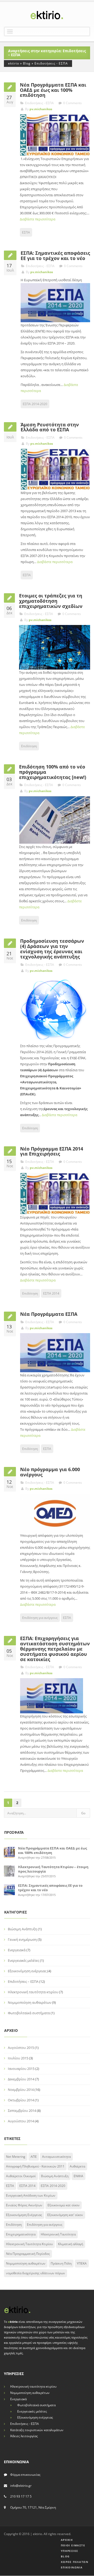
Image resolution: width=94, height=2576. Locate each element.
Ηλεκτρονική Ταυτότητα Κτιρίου (29, 2244)
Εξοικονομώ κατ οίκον (64, 2205)
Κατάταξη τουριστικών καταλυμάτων (37, 2430)
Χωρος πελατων (73, 2562)
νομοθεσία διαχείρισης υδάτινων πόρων (36, 2273)
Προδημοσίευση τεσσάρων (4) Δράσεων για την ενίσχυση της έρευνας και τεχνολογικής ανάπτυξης (52, 949)
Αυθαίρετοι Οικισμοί (21, 2176)
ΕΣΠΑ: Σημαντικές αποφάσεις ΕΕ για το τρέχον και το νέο (55, 256)
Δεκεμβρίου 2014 (21, 2079)
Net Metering (16, 2157)
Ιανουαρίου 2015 (21, 2069)
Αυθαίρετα (77, 2166)
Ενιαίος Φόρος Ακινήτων (24, 2205)
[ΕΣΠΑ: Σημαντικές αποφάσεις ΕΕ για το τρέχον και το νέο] (9, 1889)
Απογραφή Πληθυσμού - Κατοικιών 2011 (35, 2166)
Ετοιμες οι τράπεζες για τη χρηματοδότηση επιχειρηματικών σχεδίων (51, 601)
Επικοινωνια (70, 2567)
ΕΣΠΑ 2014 (51, 1293)
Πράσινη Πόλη (61, 2263)
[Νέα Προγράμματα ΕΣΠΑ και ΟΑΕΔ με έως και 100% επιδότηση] (9, 1852)
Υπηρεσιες (68, 2551)
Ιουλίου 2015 (18, 2058)
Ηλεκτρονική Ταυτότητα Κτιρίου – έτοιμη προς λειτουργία (53, 1869)
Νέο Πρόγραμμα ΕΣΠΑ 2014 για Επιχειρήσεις (52, 1151)
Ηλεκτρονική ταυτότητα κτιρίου (33, 1992)
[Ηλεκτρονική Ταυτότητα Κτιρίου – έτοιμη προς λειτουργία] (9, 1870)
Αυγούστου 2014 (21, 2121)
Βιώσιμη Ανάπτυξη (22, 1929)
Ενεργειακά (17, 1950)
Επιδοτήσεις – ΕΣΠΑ (23, 1981)
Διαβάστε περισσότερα (38, 219)
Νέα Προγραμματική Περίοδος (28, 2254)
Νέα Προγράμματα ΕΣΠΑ (49, 1314)
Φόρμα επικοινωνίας (25, 2475)
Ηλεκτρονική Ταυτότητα (58, 2234)
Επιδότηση (29, 746)
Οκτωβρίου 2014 (21, 2100)
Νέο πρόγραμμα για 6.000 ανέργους (50, 1472)
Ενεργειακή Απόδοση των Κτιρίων (31, 2195)
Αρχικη (66, 2540)
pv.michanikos (41, 109)
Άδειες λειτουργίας (24, 2436)
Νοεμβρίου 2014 (21, 2090)
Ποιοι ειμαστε (72, 2545)
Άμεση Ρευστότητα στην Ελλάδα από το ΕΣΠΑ (50, 427)
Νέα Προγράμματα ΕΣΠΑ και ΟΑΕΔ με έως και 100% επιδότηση (53, 90)
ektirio (14, 63)
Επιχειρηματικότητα (21, 2234)
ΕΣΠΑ (26, 232)
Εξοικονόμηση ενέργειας (27, 1971)
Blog (27, 63)
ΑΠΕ (34, 2157)
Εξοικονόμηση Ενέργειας (24, 2215)
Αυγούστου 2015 (21, 2048)
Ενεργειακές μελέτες (23, 1960)
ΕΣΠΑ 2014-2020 (35, 404)
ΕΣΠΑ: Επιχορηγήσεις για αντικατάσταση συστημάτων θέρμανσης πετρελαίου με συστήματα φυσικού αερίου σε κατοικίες (55, 1649)
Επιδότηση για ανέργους (40, 1618)
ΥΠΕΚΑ (82, 2263)
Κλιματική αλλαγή (70, 2244)
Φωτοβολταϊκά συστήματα (29, 2013)
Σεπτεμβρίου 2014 (22, 2111)
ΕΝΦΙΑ (78, 2176)
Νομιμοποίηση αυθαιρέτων (30, 2002)
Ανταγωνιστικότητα (56, 2157)
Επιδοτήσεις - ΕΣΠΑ (51, 63)
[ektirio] (47, 15)
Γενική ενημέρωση (22, 1939)
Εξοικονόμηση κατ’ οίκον (65, 2215)
